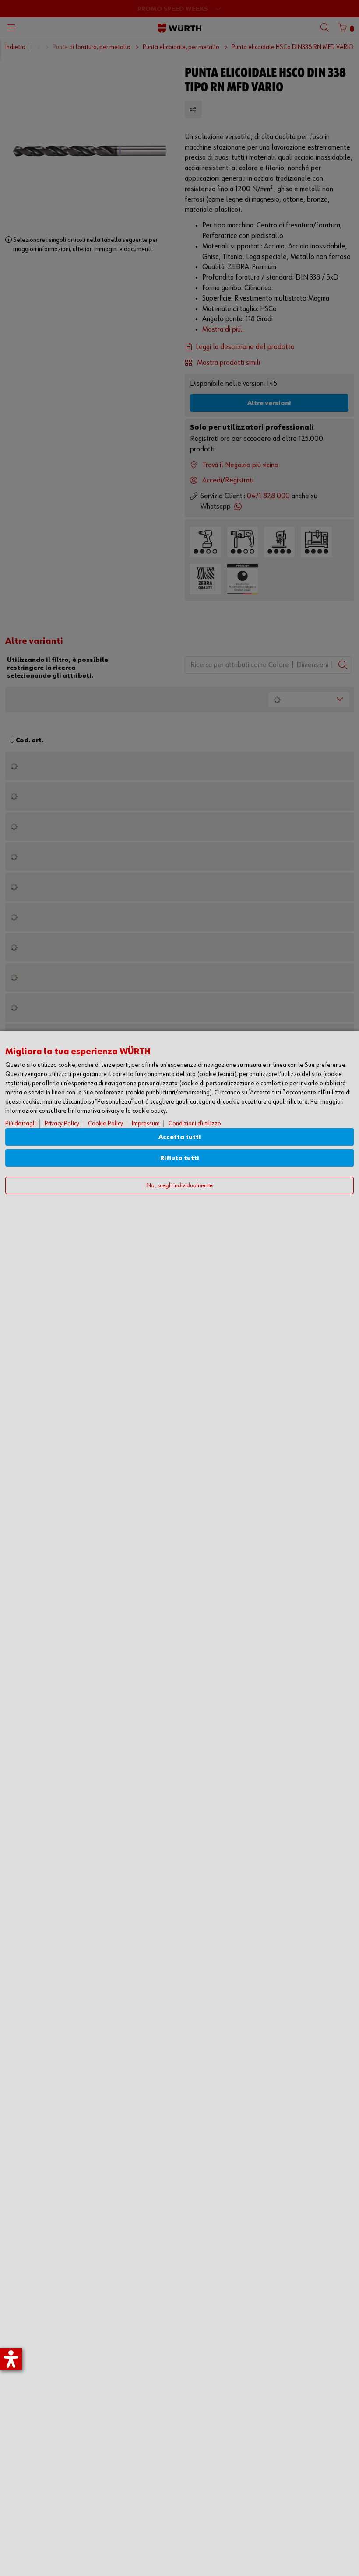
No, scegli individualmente (179, 1186)
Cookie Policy (106, 1124)
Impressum (146, 1124)
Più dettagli (21, 1124)
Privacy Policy (62, 1124)
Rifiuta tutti (180, 1158)
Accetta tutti (180, 1137)
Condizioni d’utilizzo (195, 1124)
